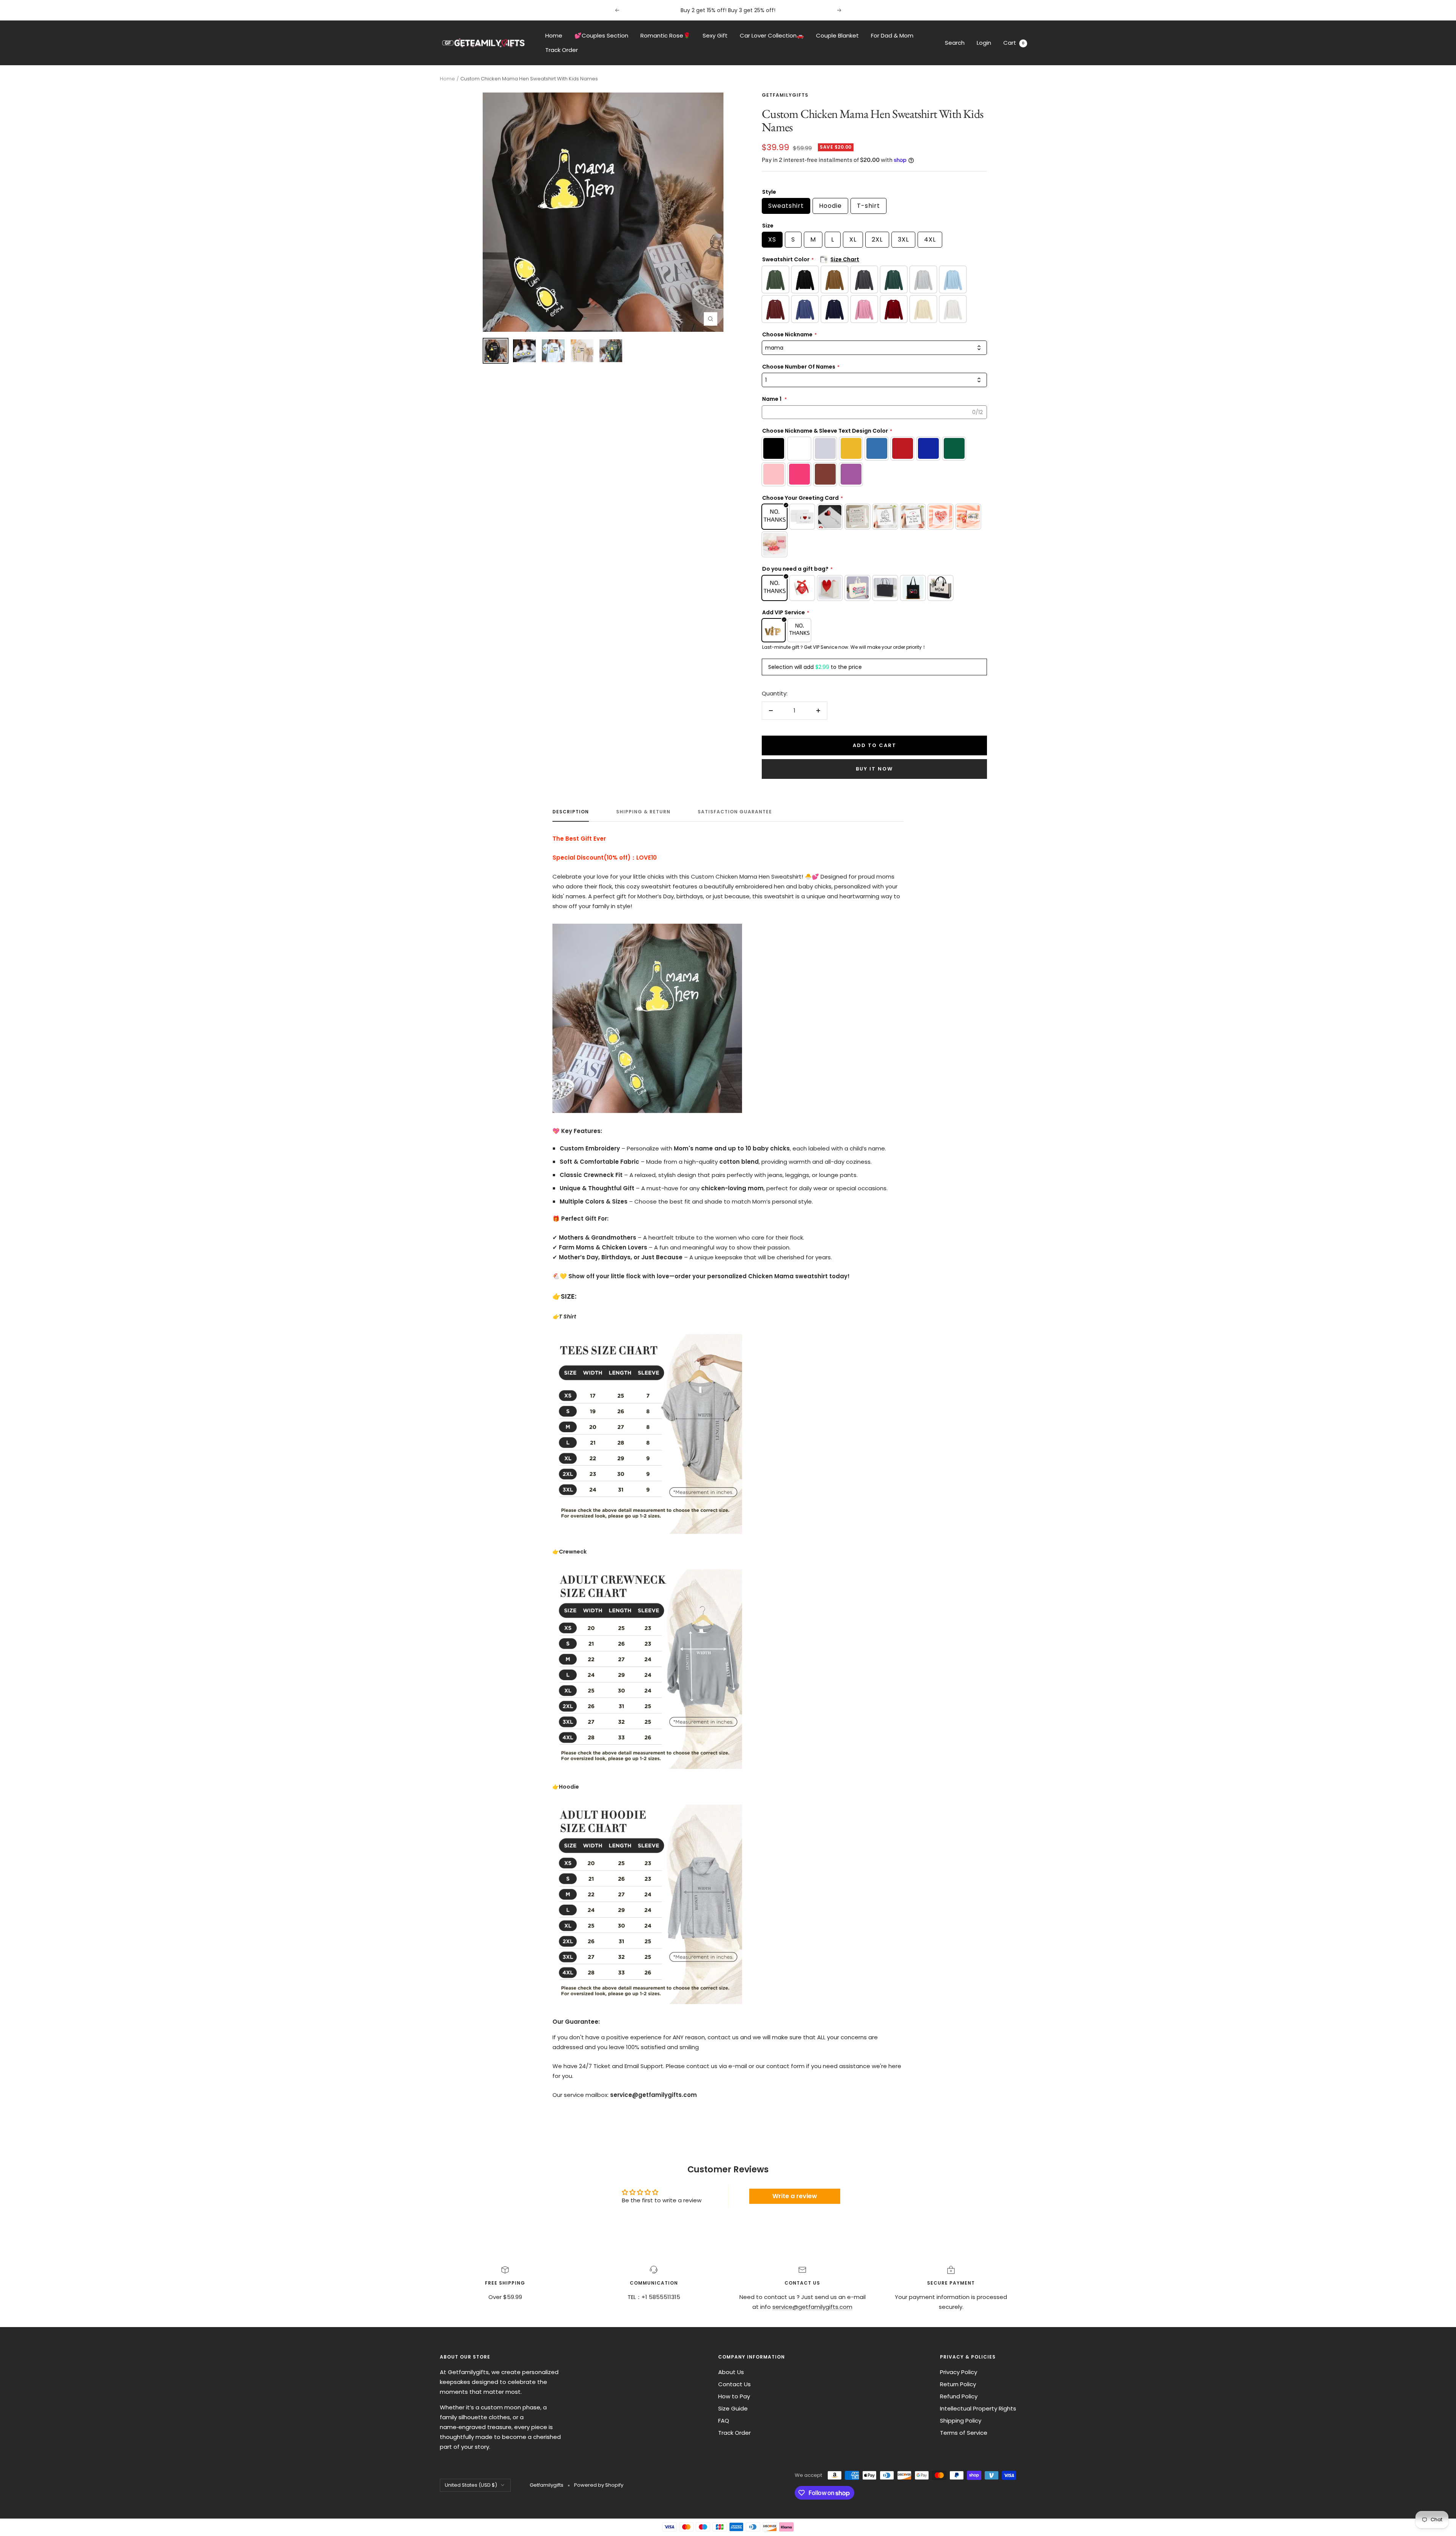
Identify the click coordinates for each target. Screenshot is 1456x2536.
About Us (731, 2372)
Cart (1014, 43)
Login (984, 43)
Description (571, 812)
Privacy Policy (959, 2372)
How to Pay (734, 2396)
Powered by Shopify (599, 2485)
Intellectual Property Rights (978, 2408)
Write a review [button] (795, 2196)
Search (955, 43)
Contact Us (734, 2384)
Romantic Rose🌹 (665, 35)
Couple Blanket (837, 35)
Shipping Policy (961, 2421)
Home (554, 35)
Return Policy (958, 2384)
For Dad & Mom (892, 35)
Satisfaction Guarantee (735, 812)
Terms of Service (964, 2433)
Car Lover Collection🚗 (772, 35)
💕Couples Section (601, 35)
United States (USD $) (471, 2485)
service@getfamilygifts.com (812, 2307)
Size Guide (733, 2408)
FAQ (724, 2421)
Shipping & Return (643, 812)
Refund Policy (959, 2396)
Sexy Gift (715, 35)
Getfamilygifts (785, 95)
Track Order (562, 50)
